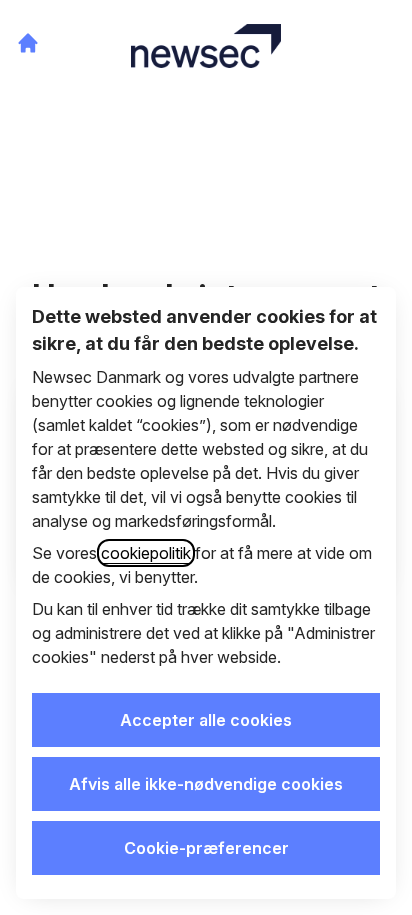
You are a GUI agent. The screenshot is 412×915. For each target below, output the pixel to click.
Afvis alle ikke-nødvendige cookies (206, 784)
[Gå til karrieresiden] (28, 43)
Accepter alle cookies (206, 720)
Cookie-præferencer (206, 848)
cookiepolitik (146, 553)
